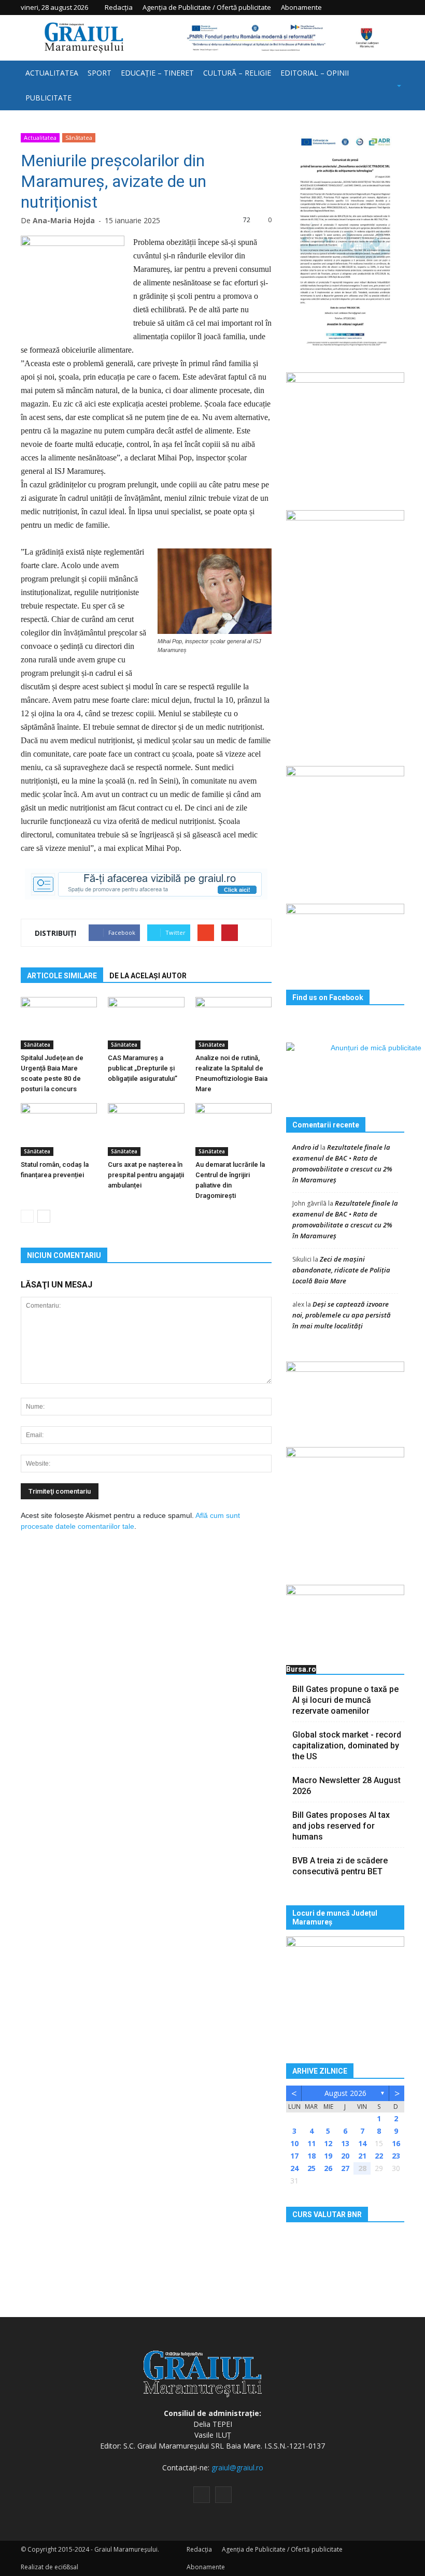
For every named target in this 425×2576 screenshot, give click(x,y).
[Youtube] (396, 7)
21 (362, 2156)
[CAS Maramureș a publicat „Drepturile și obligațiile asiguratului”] (146, 1023)
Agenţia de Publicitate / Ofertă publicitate (207, 7)
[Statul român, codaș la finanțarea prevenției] (59, 1129)
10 (294, 2143)
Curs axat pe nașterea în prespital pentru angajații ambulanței (146, 1175)
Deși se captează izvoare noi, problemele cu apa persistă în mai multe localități (342, 1315)
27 (345, 2168)
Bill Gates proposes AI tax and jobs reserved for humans (341, 1826)
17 (294, 2156)
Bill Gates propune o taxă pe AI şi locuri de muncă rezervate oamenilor (345, 1700)
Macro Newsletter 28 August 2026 (346, 1786)
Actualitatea (52, 73)
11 (311, 2143)
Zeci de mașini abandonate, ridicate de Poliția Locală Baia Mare (341, 1270)
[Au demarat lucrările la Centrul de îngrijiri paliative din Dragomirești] (233, 1129)
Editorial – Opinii (315, 73)
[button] (386, 85)
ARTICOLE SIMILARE (62, 976)
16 (396, 2143)
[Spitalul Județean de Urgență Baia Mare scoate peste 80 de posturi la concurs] (59, 1023)
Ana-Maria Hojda (64, 220)
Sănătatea (79, 138)
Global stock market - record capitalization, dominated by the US (347, 1746)
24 (294, 2168)
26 (328, 2168)
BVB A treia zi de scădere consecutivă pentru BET (340, 1866)
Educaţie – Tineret (157, 73)
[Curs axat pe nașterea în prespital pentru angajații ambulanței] (146, 1129)
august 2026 (345, 2093)
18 (311, 2156)
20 (345, 2156)
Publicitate (48, 98)
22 (379, 2156)
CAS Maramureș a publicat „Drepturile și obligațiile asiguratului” (143, 1068)
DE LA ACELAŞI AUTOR (148, 976)
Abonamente (301, 7)
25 (311, 2168)
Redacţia (119, 7)
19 (328, 2156)
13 (345, 2143)
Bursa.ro (301, 1669)
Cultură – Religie (237, 73)
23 (396, 2156)
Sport (100, 73)
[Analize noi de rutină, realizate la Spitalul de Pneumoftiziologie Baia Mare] (233, 1023)
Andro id (306, 1147)
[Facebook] (381, 7)
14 (362, 2143)
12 (328, 2143)
